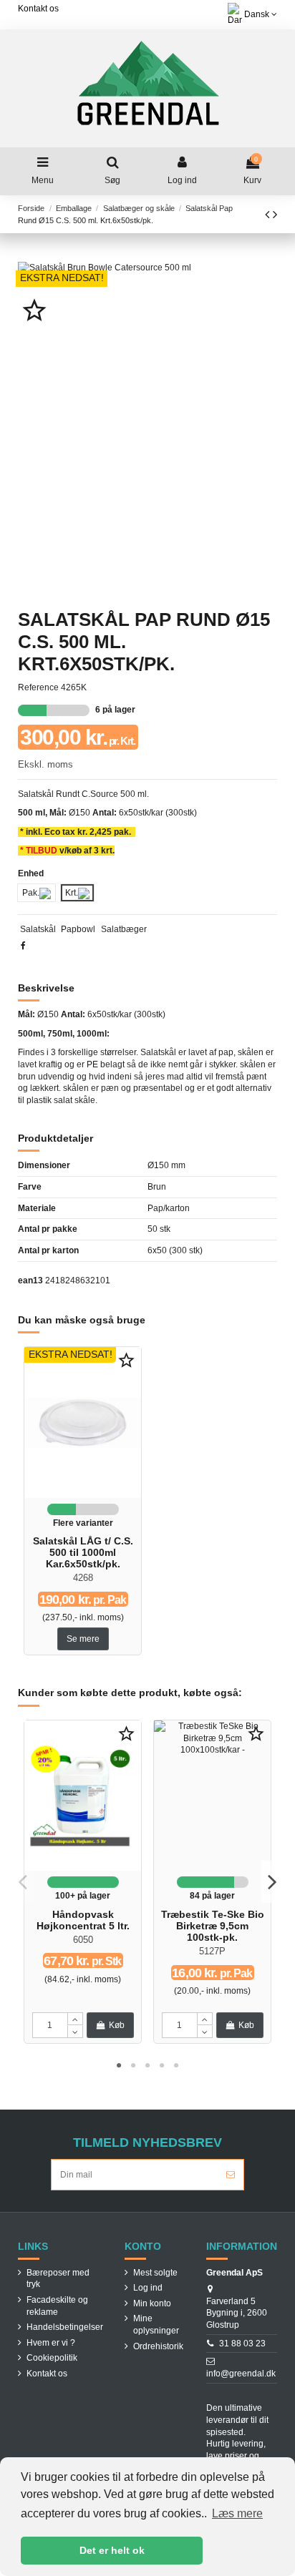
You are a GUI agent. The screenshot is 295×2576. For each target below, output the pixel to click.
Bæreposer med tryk (58, 2279)
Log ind (148, 2288)
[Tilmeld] (231, 2175)
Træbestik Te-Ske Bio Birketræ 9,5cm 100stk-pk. (213, 1926)
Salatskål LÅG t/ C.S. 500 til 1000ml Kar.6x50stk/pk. (83, 1553)
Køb (117, 2025)
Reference (38, 687)
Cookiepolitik (52, 2358)
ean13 (30, 1280)
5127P (212, 1951)
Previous (23, 1882)
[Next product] (275, 215)
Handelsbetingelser (65, 2327)
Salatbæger (124, 929)
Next (272, 1882)
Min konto (152, 2303)
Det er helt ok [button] (112, 2550)
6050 (83, 1940)
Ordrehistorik (158, 2346)
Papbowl (78, 929)
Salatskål (38, 929)
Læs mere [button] (237, 2513)
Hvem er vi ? (51, 2343)
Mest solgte (155, 2273)
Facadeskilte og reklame (57, 2306)
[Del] (23, 946)
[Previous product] (269, 215)
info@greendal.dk (241, 2374)
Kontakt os (38, 9)
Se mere (83, 1639)
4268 (83, 1578)
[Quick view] (83, 1494)
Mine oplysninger (156, 2325)
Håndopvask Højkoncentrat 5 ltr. (83, 1920)
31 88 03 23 (242, 2344)
